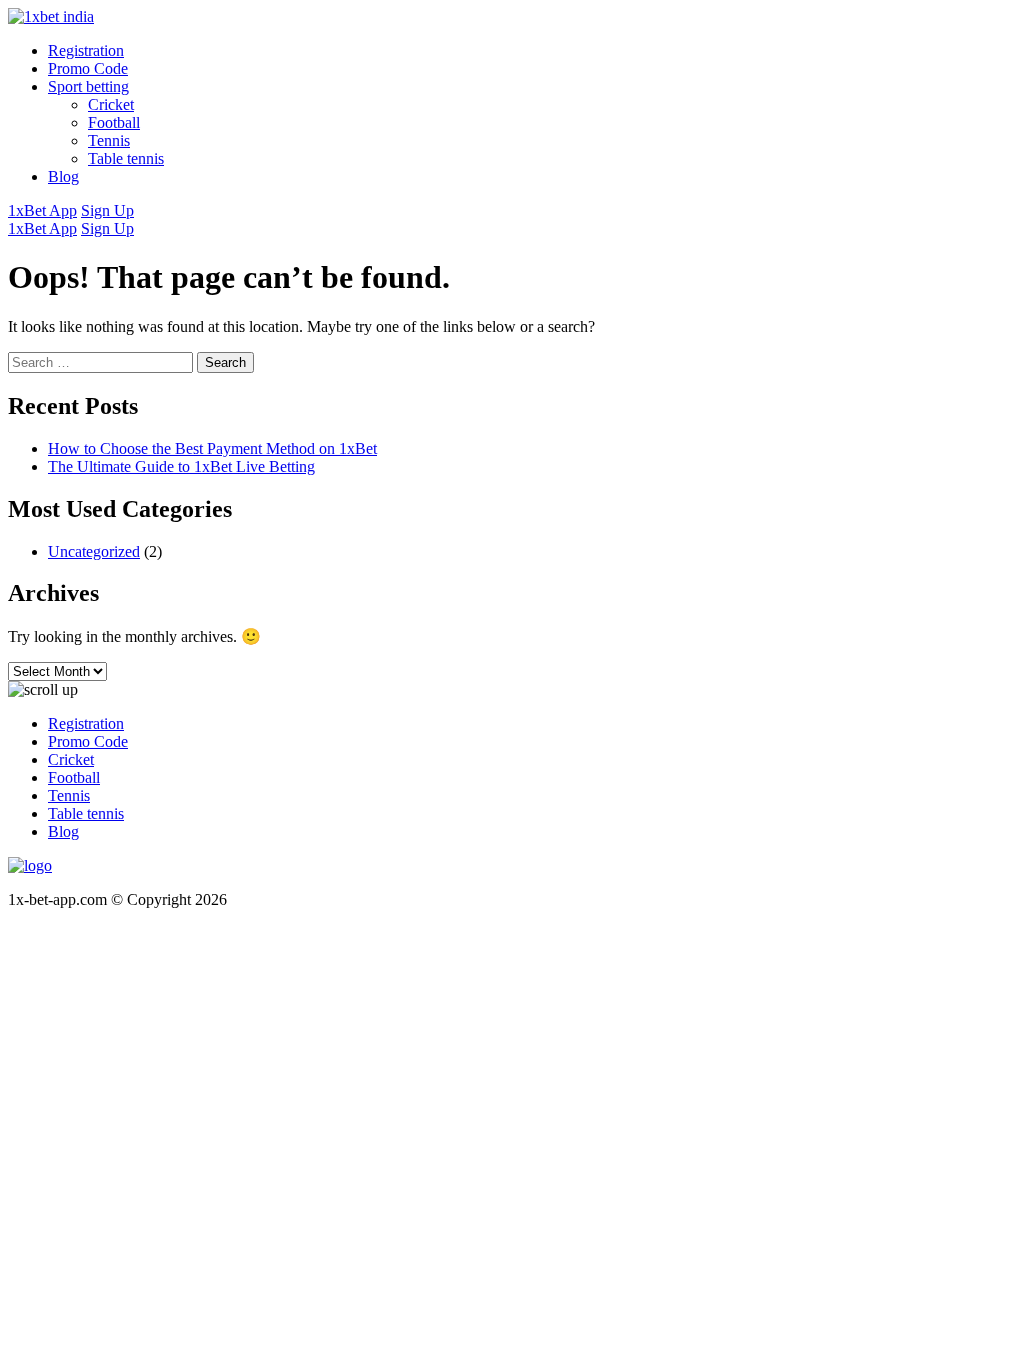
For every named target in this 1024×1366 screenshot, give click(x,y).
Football (114, 122)
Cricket (111, 104)
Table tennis (126, 158)
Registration (86, 50)
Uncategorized (94, 551)
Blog (63, 176)
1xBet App (42, 210)
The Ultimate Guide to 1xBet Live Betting (181, 466)
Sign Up (107, 210)
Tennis (109, 140)
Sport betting (88, 86)
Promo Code (88, 68)
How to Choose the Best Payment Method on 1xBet (212, 448)
